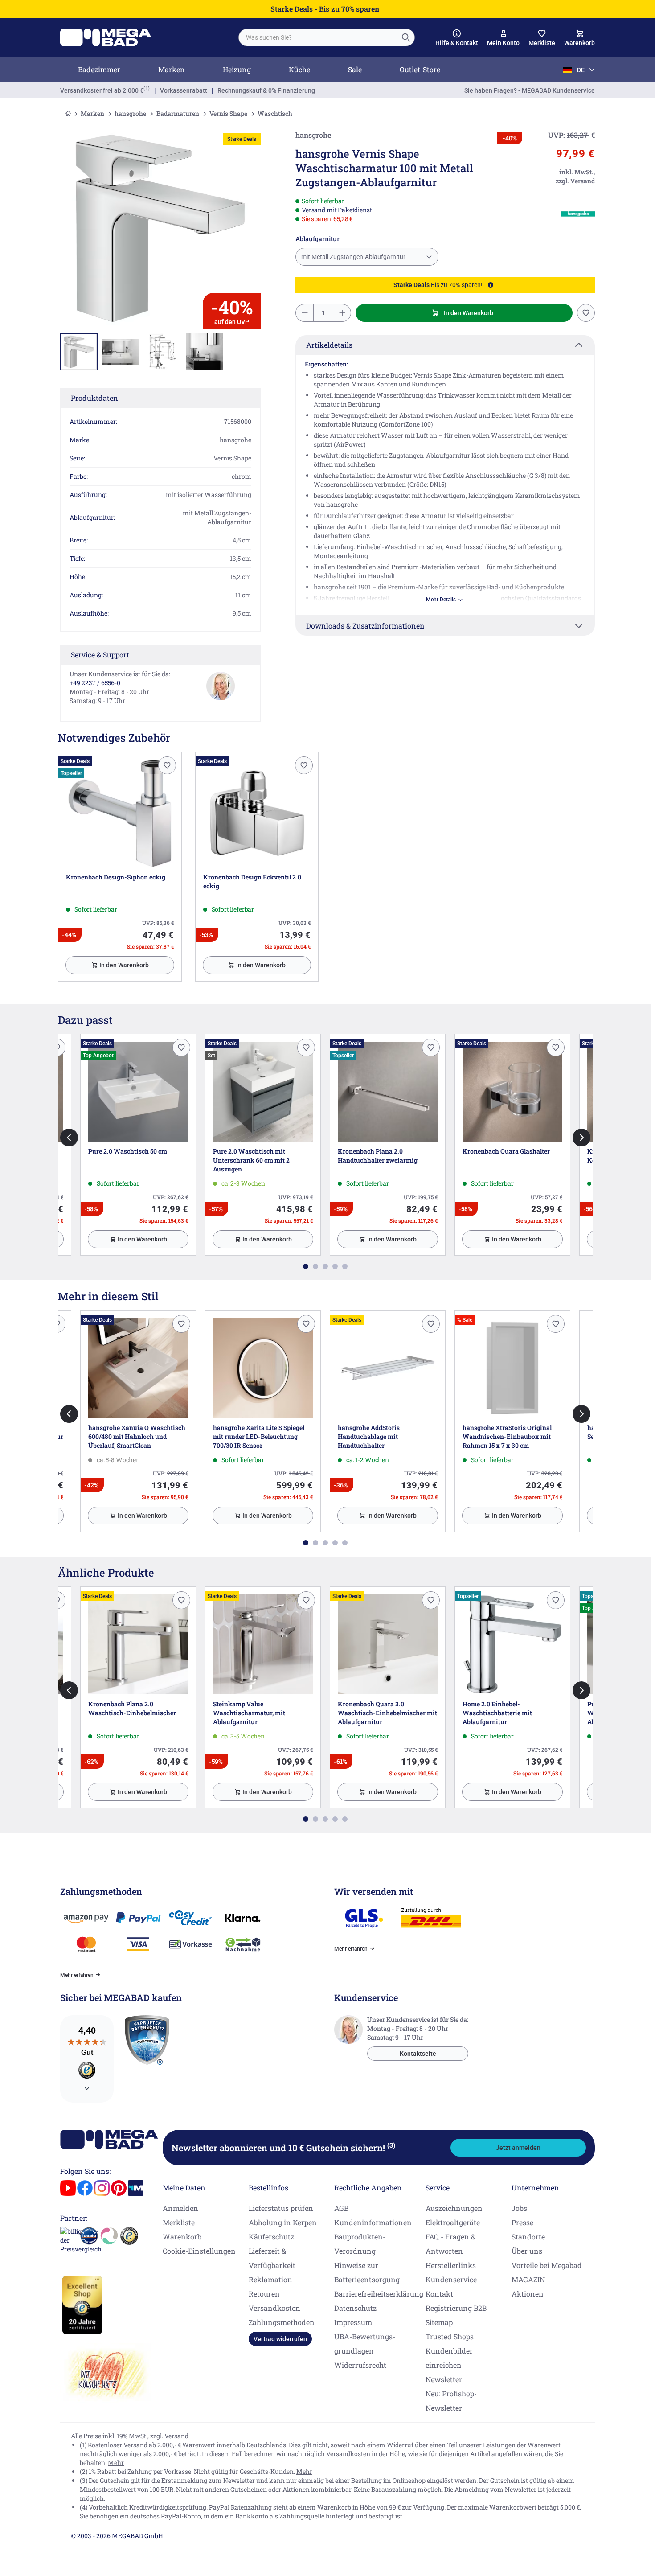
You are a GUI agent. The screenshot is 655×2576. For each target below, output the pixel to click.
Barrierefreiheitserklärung (379, 2294)
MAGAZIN (528, 2279)
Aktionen (528, 2294)
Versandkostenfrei (102, 90)
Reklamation (270, 2279)
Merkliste (179, 2222)
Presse (522, 2222)
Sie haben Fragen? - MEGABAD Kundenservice (530, 90)
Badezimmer (99, 69)
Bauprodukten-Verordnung (360, 2244)
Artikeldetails (329, 345)
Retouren (264, 2294)
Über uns (527, 2251)
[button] (457, 38)
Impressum (353, 2322)
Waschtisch (275, 113)
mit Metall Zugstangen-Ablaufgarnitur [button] (353, 257)
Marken (172, 69)
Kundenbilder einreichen (449, 2358)
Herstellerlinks (451, 2265)
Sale (355, 69)
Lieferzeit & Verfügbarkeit (272, 2258)
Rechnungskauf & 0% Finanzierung (266, 90)
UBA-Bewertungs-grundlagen (365, 2344)
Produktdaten (94, 398)
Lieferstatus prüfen (281, 2208)
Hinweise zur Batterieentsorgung (367, 2272)
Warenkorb (182, 2237)
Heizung (237, 69)
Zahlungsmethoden (282, 2322)
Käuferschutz (271, 2237)
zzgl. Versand (169, 2436)
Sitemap (439, 2322)
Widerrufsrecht (360, 2365)
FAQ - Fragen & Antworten (450, 2244)
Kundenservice (451, 2279)
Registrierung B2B (456, 2308)
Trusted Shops (450, 2336)
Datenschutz (355, 2308)
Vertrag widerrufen (280, 2339)
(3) (391, 2145)
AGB (341, 2208)
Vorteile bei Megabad (547, 2265)
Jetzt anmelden (518, 2148)
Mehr (116, 2463)
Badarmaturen (178, 113)
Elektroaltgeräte (453, 2222)
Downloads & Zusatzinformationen (365, 626)
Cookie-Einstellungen (199, 2251)
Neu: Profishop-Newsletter (451, 2401)
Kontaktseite (418, 2054)
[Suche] (405, 37)
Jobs (519, 2208)
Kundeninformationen (373, 2222)
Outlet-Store (420, 69)
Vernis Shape (228, 113)
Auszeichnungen (454, 2208)
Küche (299, 69)
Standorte (528, 2237)
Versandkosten (274, 2308)
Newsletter (444, 2379)
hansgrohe (130, 113)
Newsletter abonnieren (283, 2148)
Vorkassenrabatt (184, 90)
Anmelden (180, 2208)
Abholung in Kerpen (283, 2222)
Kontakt (439, 2294)
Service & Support (100, 655)
